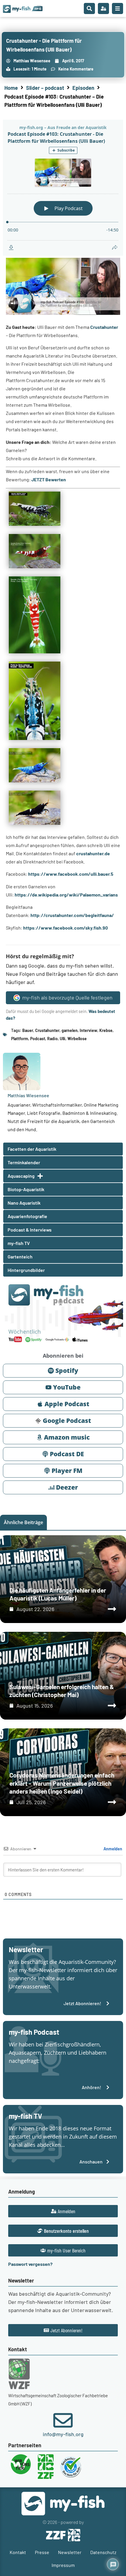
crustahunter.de (93, 853)
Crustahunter (104, 327)
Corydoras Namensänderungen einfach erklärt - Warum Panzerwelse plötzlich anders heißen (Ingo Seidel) (62, 1783)
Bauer (28, 1030)
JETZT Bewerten (49, 479)
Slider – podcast (45, 88)
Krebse (106, 1030)
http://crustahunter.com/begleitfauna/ (72, 915)
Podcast (38, 1039)
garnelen (70, 1030)
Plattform (20, 1039)
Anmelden (112, 1849)
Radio (52, 1039)
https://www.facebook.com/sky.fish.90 (65, 928)
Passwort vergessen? (30, 2264)
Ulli (63, 1039)
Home (11, 88)
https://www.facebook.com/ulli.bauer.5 (71, 874)
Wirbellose (77, 1039)
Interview (88, 1030)
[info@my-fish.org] (63, 2420)
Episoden (83, 88)
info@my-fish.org (63, 2434)
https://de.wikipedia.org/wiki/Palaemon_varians (66, 895)
